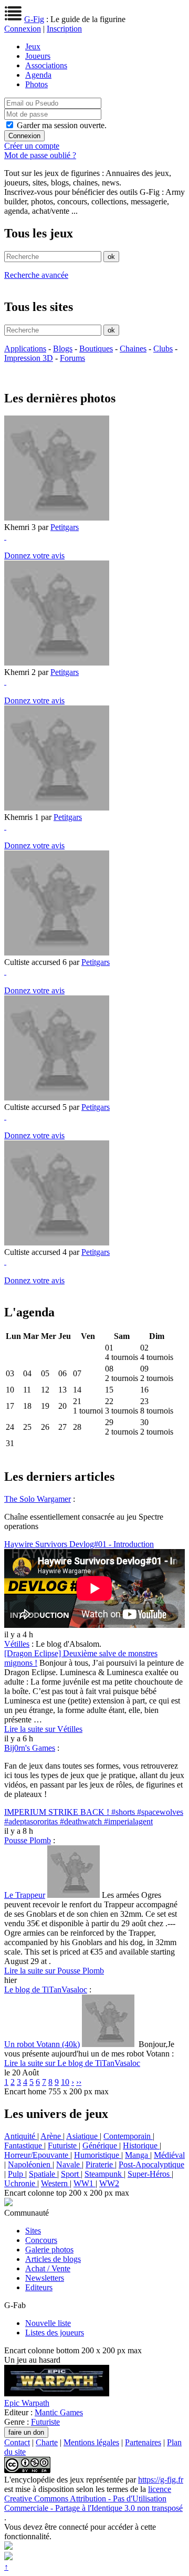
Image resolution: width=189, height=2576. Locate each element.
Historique (141, 2146)
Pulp (17, 2174)
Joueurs (38, 56)
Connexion (23, 29)
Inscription (64, 29)
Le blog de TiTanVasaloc (46, 1990)
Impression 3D (29, 358)
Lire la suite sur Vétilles (43, 1729)
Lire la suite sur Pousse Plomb (54, 1971)
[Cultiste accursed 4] (57, 1243)
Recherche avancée (36, 275)
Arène (52, 2136)
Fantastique (24, 2146)
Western (55, 2183)
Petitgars (65, 527)
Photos (36, 84)
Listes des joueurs (55, 2333)
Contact (17, 2442)
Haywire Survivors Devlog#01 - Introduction (79, 1544)
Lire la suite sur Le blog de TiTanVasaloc (72, 2063)
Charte (47, 2442)
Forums (72, 358)
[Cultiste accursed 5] (57, 1098)
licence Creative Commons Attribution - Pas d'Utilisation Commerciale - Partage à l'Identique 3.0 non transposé (93, 2499)
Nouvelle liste (48, 2323)
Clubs (163, 349)
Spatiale (43, 2174)
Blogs (63, 349)
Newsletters (45, 2278)
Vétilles (17, 1644)
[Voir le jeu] (57, 2393)
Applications (25, 349)
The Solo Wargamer (38, 1499)
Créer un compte (32, 146)
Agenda (38, 75)
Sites (33, 2231)
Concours (41, 2240)
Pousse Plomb (28, 1840)
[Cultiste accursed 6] (57, 953)
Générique (101, 2146)
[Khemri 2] (57, 663)
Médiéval (169, 2155)
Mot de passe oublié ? (40, 155)
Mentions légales (91, 2442)
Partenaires (143, 2442)
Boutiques (96, 349)
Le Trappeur (25, 1895)
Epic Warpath (27, 2403)
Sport (71, 2174)
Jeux (33, 46)
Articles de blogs (53, 2259)
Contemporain (128, 2136)
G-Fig (34, 19)
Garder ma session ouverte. (62, 125)
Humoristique (98, 2155)
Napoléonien (30, 2164)
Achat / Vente (48, 2268)
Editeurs (39, 2287)
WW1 (85, 2183)
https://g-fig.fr (161, 2480)
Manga (138, 2155)
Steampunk (104, 2174)
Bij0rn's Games (30, 1748)
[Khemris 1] (57, 808)
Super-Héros (150, 2174)
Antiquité (21, 2136)
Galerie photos (49, 2250)
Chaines (133, 349)
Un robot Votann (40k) (42, 2044)
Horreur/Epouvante (37, 2155)
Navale (69, 2164)
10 (65, 2082)
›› (79, 2082)
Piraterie (100, 2164)
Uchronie (21, 2183)
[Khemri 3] (57, 518)
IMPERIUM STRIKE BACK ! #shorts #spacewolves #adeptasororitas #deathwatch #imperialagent (94, 1817)
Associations (46, 65)
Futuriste (63, 2146)
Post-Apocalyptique (151, 2164)
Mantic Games (59, 2412)
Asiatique (83, 2136)
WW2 (109, 2183)
